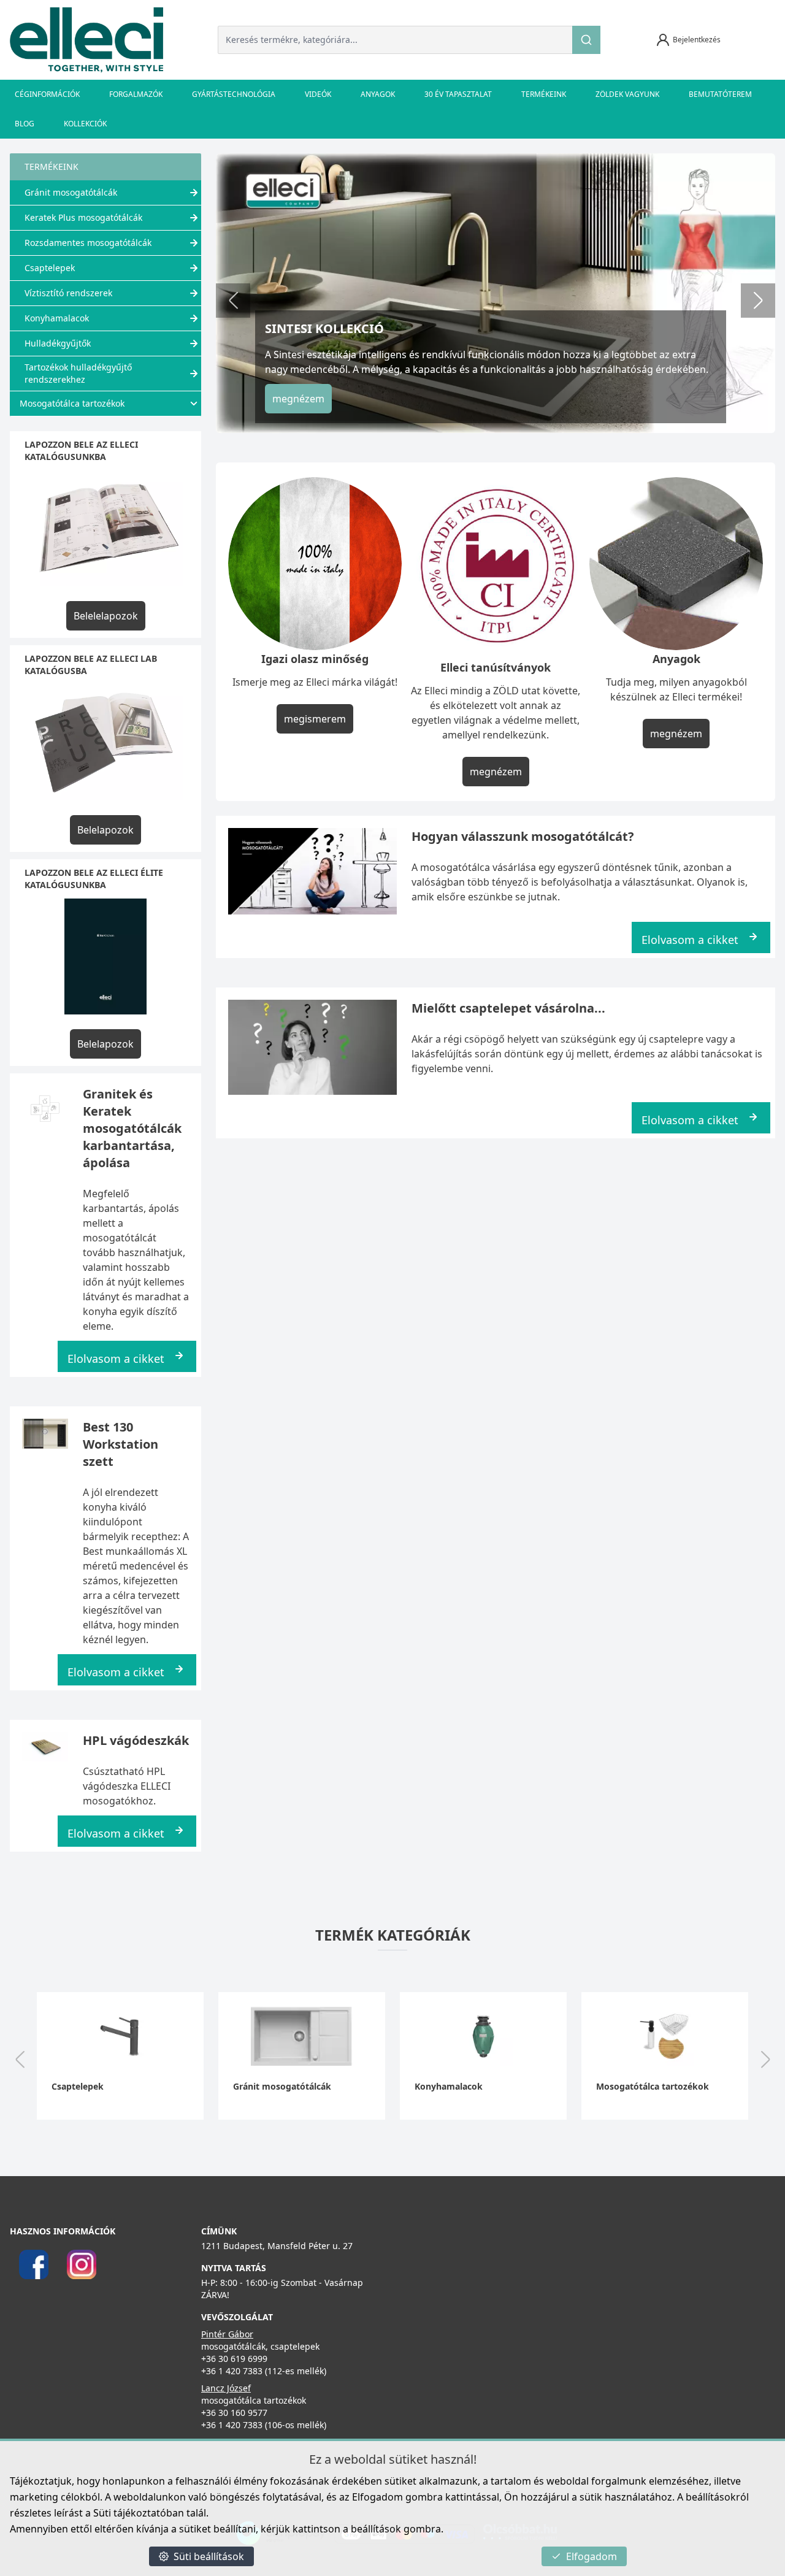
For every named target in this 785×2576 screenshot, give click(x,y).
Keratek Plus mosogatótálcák (83, 217)
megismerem (315, 719)
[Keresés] (586, 40)
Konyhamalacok (57, 318)
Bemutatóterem (720, 94)
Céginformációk (47, 94)
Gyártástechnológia (234, 94)
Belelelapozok (106, 616)
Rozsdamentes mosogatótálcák (88, 243)
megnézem (298, 399)
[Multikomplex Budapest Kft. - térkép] (568, 2304)
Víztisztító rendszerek (68, 293)
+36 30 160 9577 (234, 2413)
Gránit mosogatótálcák (71, 192)
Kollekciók (85, 124)
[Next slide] (758, 301)
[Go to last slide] (20, 2061)
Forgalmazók (136, 94)
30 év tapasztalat (458, 94)
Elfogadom (592, 2556)
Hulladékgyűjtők (58, 343)
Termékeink (544, 94)
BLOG (25, 124)
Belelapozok (105, 830)
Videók (318, 94)
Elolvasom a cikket (116, 1359)
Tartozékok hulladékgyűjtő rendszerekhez (78, 373)
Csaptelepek (50, 268)
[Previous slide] (233, 301)
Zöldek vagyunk (627, 94)
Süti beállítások (209, 2556)
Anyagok (378, 94)
